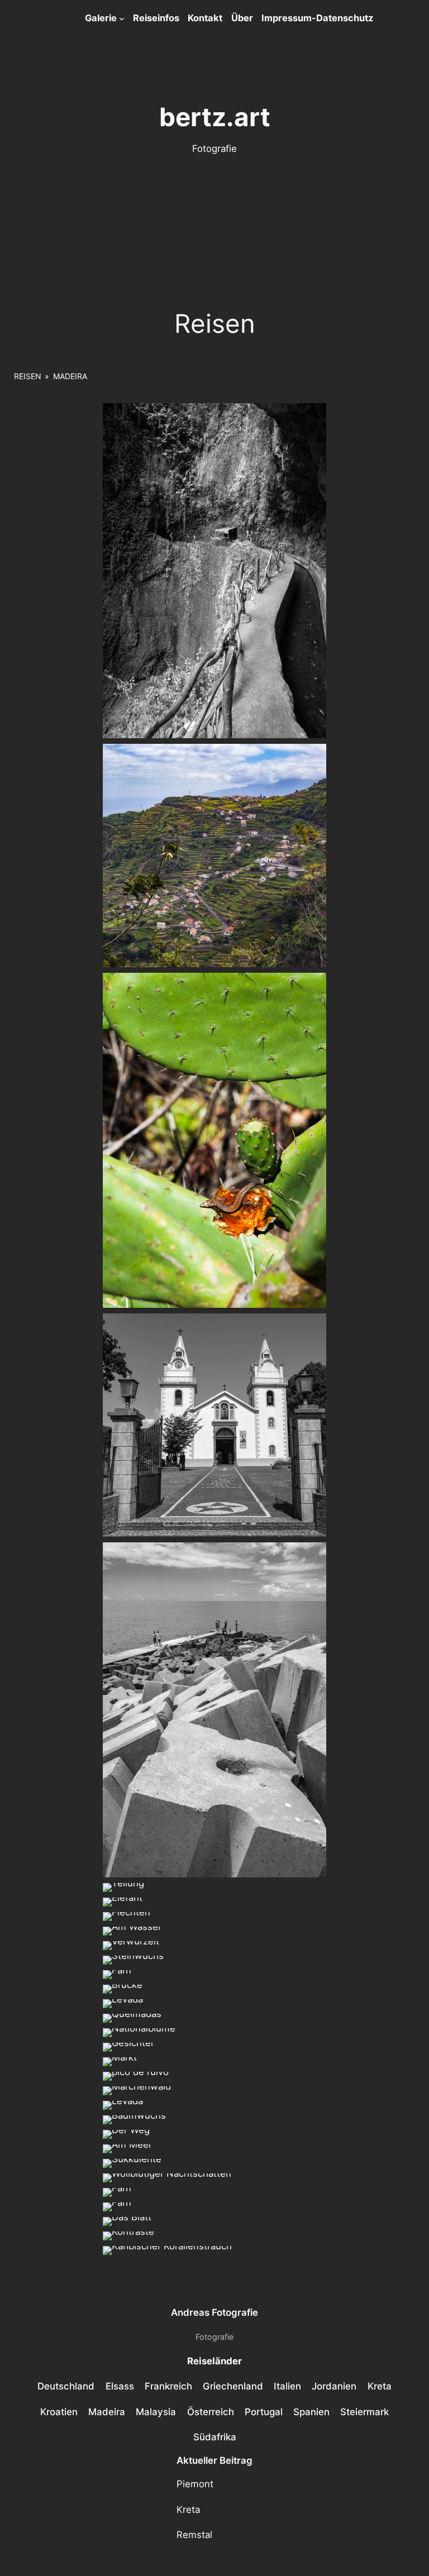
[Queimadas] (132, 2018)
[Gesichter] (128, 2047)
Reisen (28, 376)
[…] (132, 1931)
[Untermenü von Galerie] (122, 18)
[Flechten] (127, 1917)
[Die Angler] (214, 1710)
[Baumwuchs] (134, 2120)
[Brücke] (123, 1989)
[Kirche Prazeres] (214, 1425)
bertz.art (215, 117)
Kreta (188, 2510)
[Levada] (214, 571)
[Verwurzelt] (131, 1946)
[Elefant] (123, 1902)
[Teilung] (123, 1887)
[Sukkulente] (132, 2163)
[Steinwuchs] (133, 1960)
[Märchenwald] (137, 2091)
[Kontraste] (128, 2236)
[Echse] (214, 1140)
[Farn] (117, 1975)
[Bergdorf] (214, 856)
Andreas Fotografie (214, 2312)
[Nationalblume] (139, 2033)
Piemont (195, 2484)
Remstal (194, 2535)
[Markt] (120, 2062)
